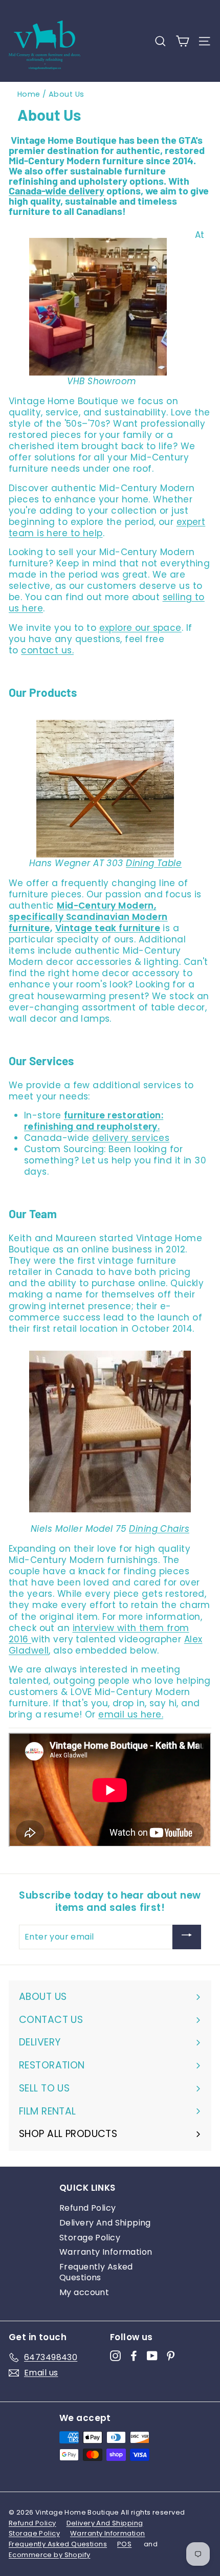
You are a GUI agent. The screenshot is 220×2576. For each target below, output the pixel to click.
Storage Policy (90, 2238)
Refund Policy (88, 2208)
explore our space (140, 628)
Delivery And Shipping (105, 2223)
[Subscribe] (187, 1937)
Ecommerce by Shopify (50, 2555)
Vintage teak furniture (108, 928)
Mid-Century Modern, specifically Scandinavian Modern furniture (88, 917)
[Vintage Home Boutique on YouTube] (152, 2356)
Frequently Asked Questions (96, 2272)
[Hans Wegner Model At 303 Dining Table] (105, 789)
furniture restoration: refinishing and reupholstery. (94, 1121)
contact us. (47, 650)
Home (29, 94)
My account (84, 2292)
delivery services (131, 1138)
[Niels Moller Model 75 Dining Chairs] (110, 1437)
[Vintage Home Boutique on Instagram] (115, 2356)
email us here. (131, 1714)
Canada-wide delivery (57, 190)
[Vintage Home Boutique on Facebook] (134, 2356)
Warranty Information (106, 2252)
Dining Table (154, 863)
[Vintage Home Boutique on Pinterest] (171, 2356)
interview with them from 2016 (99, 1634)
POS (124, 2544)
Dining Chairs (159, 1529)
